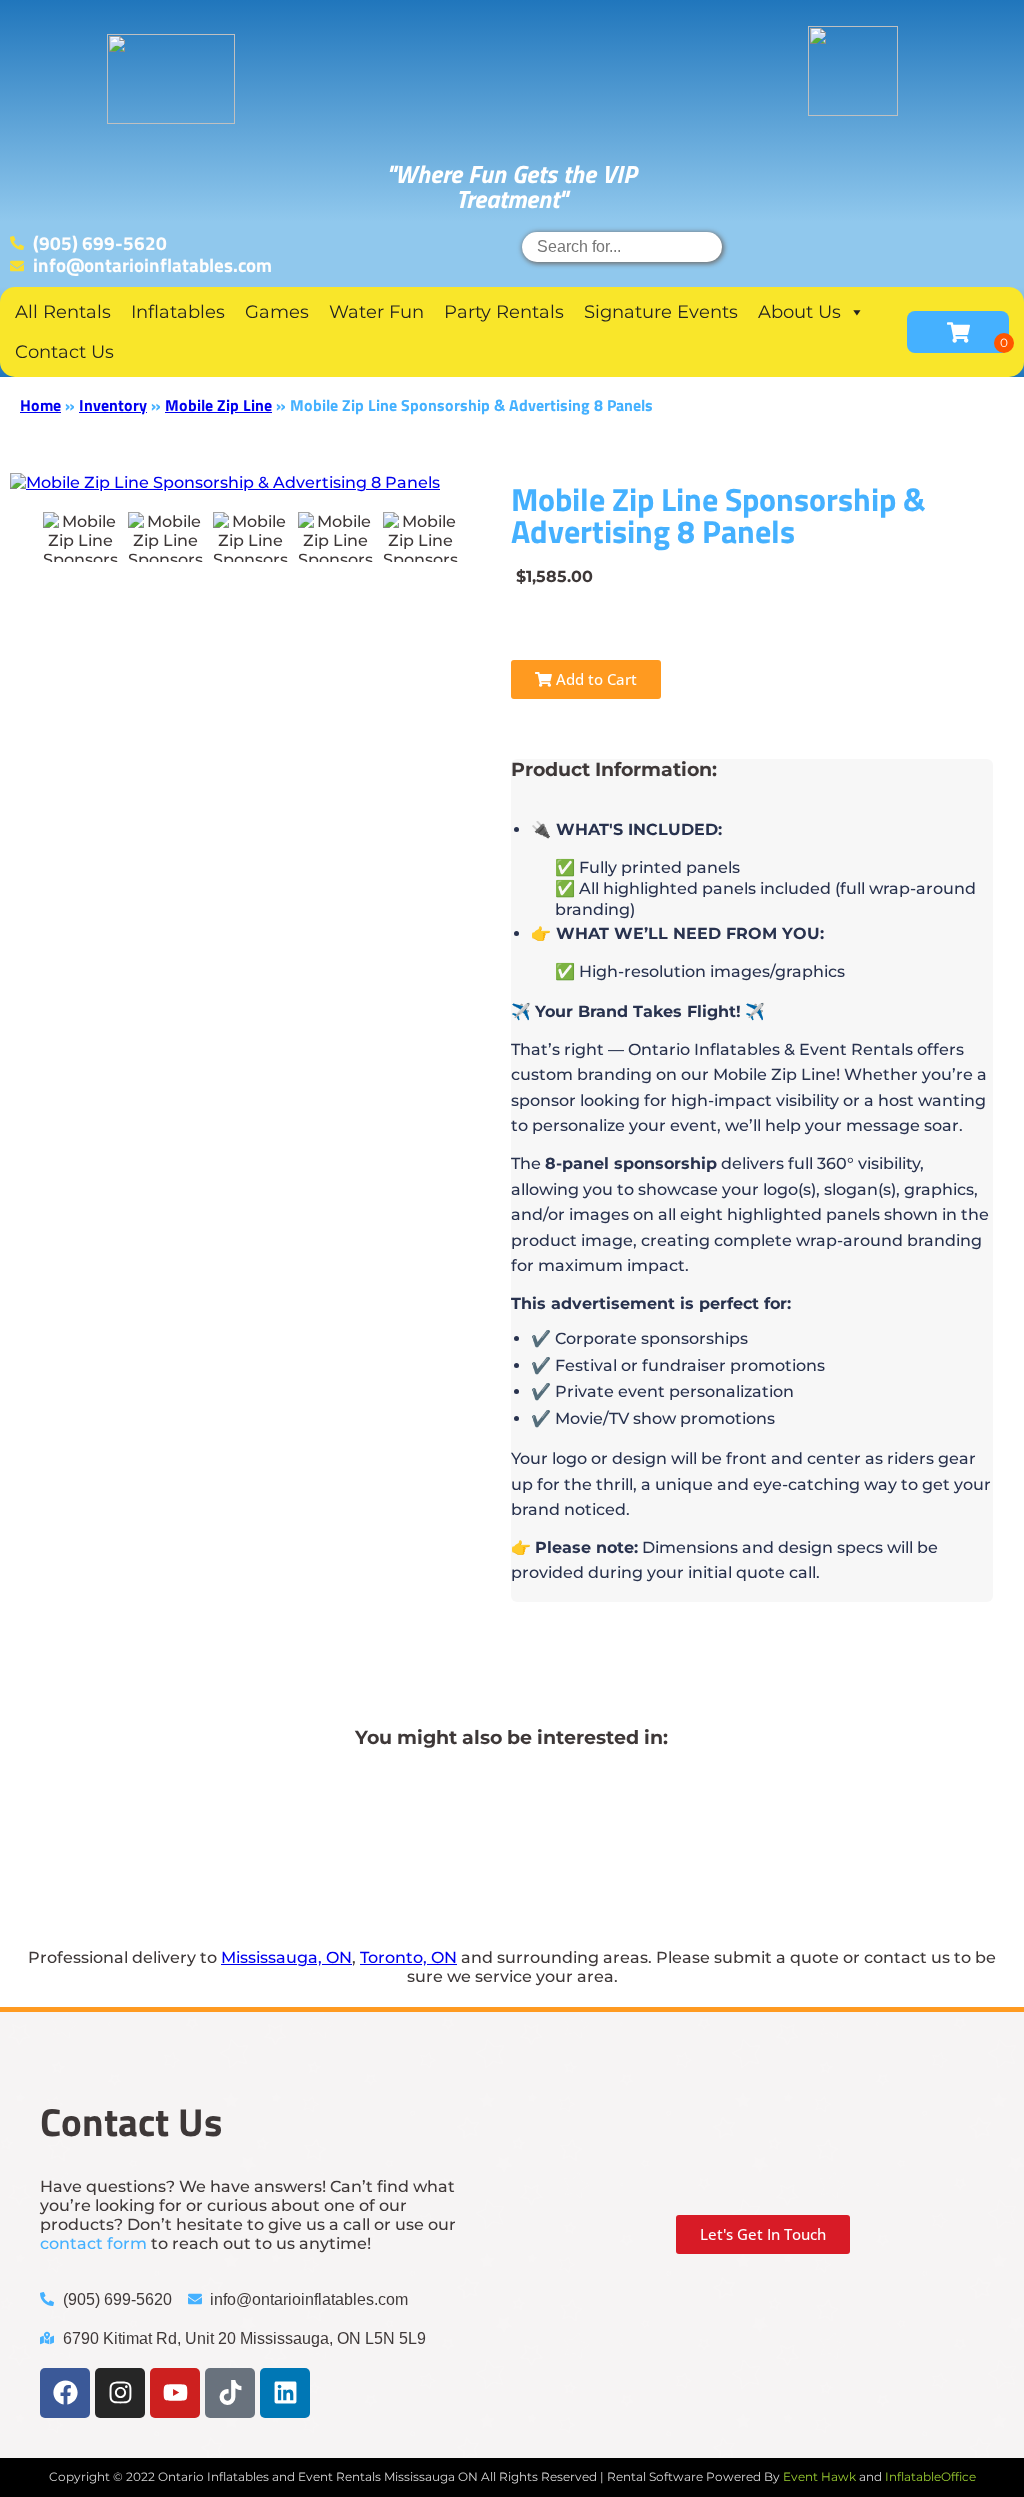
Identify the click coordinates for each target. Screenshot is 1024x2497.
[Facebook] (65, 2393)
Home (40, 405)
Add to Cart (594, 679)
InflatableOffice (930, 2476)
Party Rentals (504, 312)
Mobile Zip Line (218, 405)
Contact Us (64, 352)
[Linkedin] (285, 2393)
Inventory (113, 405)
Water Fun (376, 312)
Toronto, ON (408, 1957)
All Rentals (63, 312)
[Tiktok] (230, 2393)
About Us (799, 312)
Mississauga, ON (286, 1957)
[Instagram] (120, 2393)
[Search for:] (622, 246)
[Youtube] (175, 2393)
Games (277, 312)
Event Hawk (819, 2476)
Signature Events (661, 312)
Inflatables (178, 312)
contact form (93, 2243)
